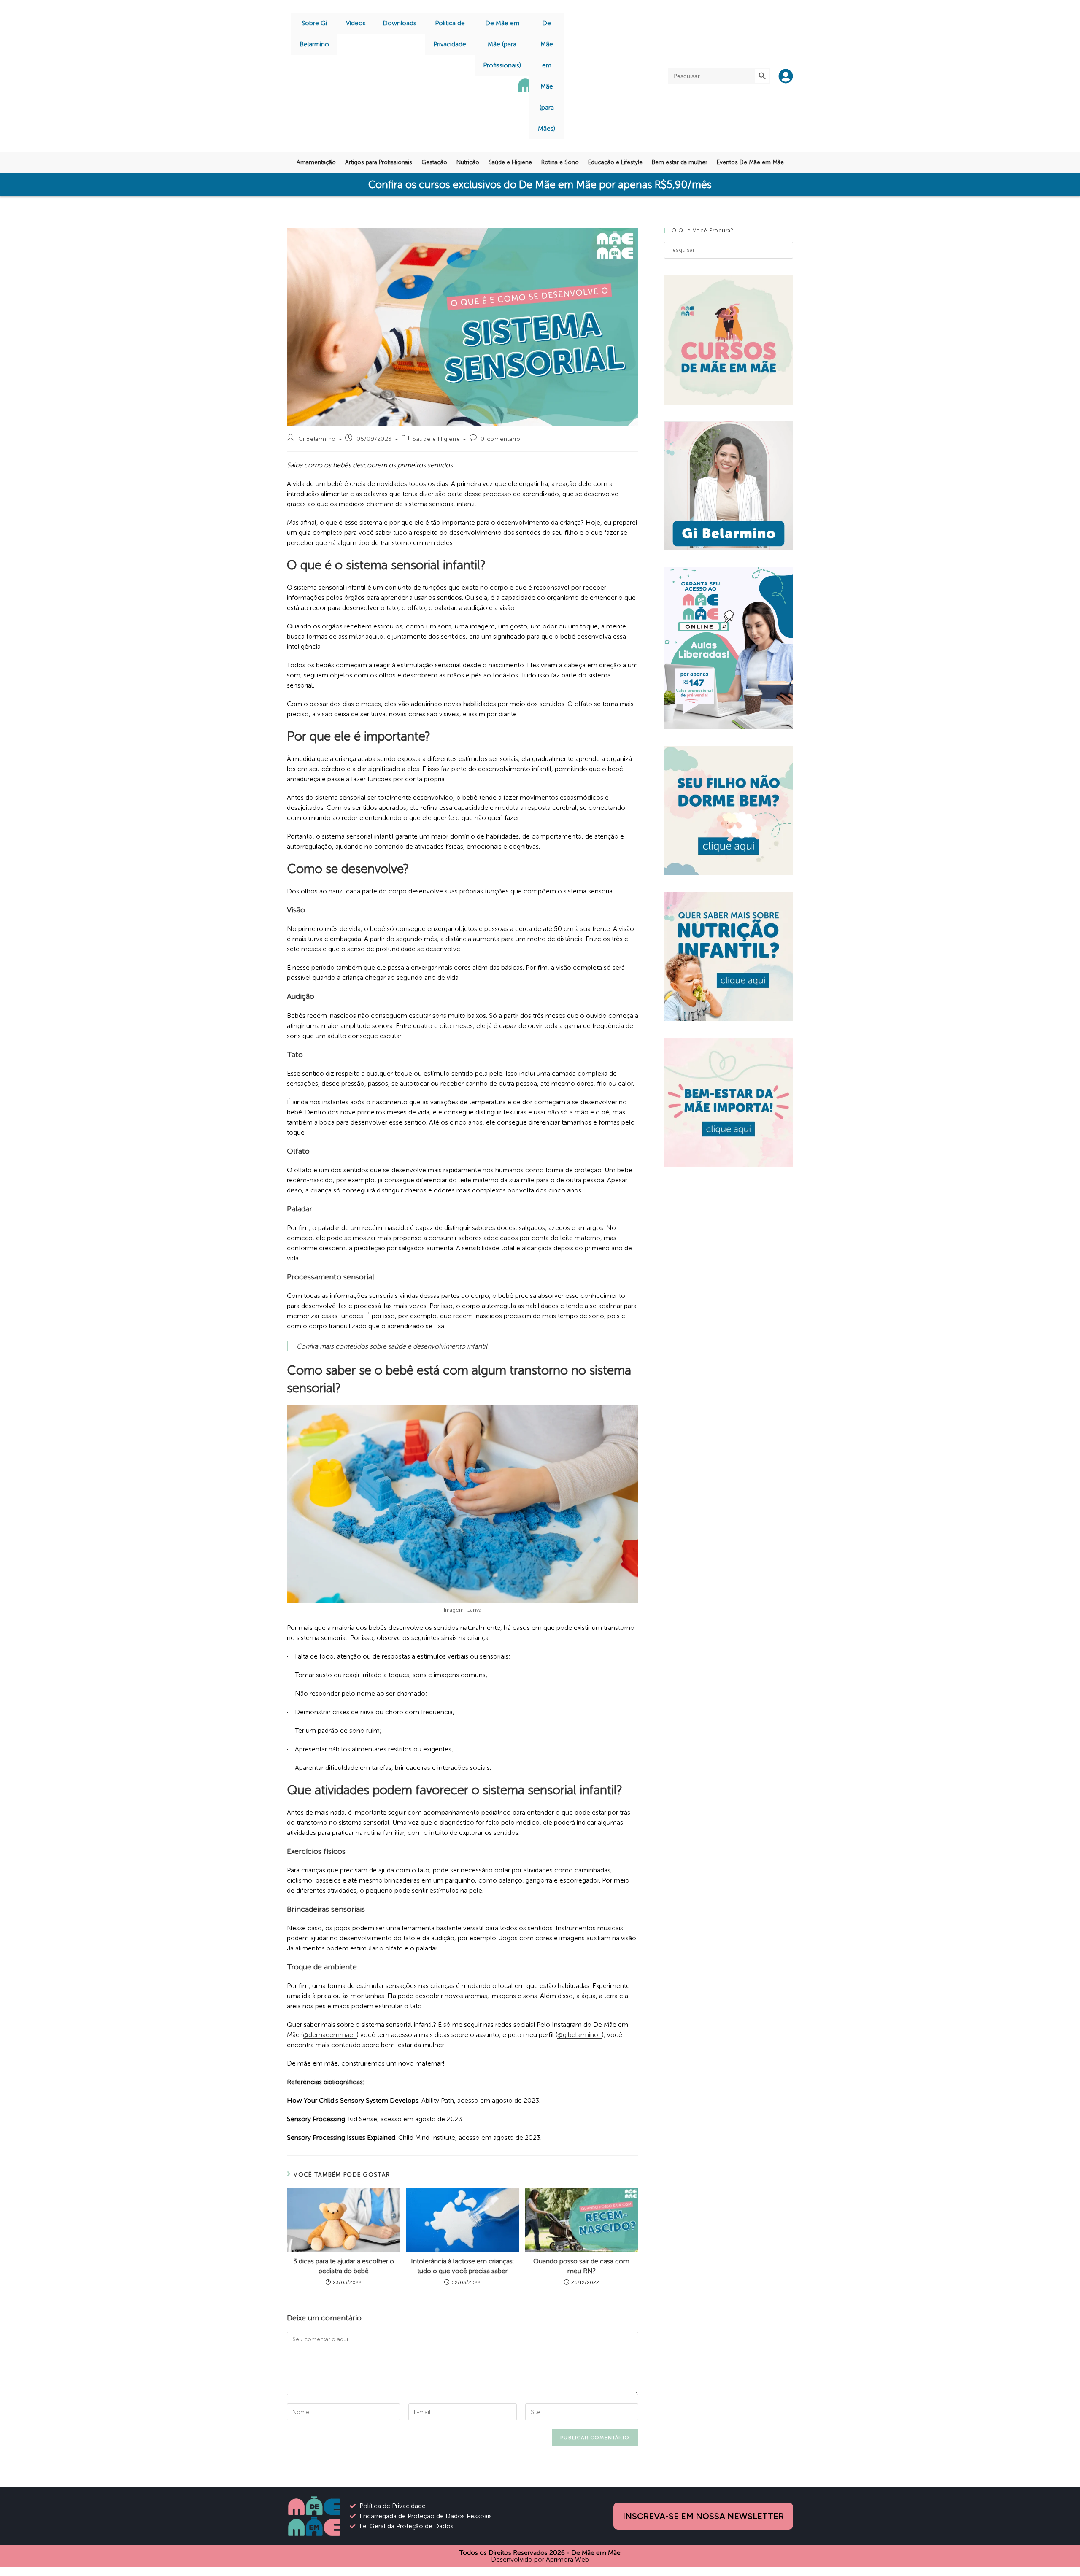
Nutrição (468, 162)
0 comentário (500, 439)
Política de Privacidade (450, 34)
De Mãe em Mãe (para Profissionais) (502, 44)
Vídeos (356, 23)
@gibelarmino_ (580, 2035)
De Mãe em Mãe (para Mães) (547, 76)
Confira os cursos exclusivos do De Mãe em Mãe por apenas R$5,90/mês (540, 185)
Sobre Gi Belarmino (314, 34)
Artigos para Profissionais (379, 162)
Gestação (434, 162)
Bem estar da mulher (680, 162)
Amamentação (316, 162)
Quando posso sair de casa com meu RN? (581, 2266)
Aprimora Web (567, 2559)
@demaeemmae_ (330, 2035)
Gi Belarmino (317, 439)
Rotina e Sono (560, 162)
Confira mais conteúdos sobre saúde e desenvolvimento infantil (392, 1346)
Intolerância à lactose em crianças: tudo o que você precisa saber (462, 2266)
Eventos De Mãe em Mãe (750, 162)
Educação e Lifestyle (615, 162)
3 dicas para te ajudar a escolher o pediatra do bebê (344, 2266)
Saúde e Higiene (510, 162)
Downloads (400, 23)
